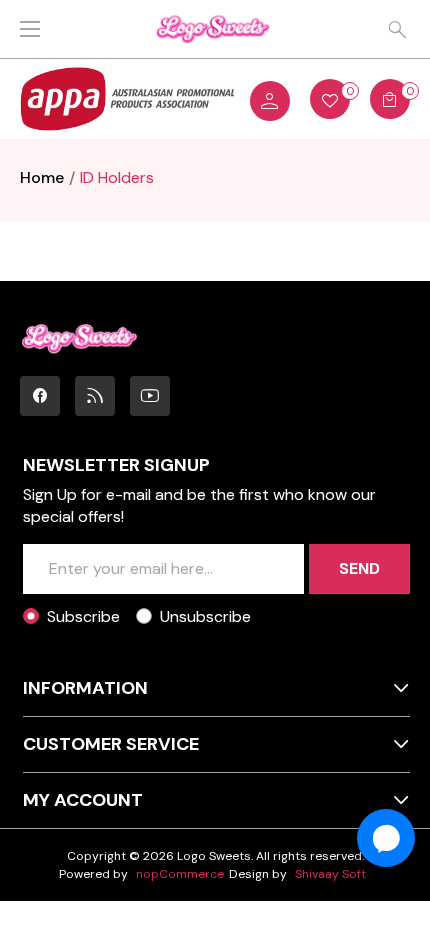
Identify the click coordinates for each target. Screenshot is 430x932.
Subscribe (83, 616)
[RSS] (95, 396)
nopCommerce (180, 874)
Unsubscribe (205, 616)
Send (359, 568)
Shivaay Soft (330, 874)
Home (42, 178)
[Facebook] (40, 396)
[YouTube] (150, 396)
